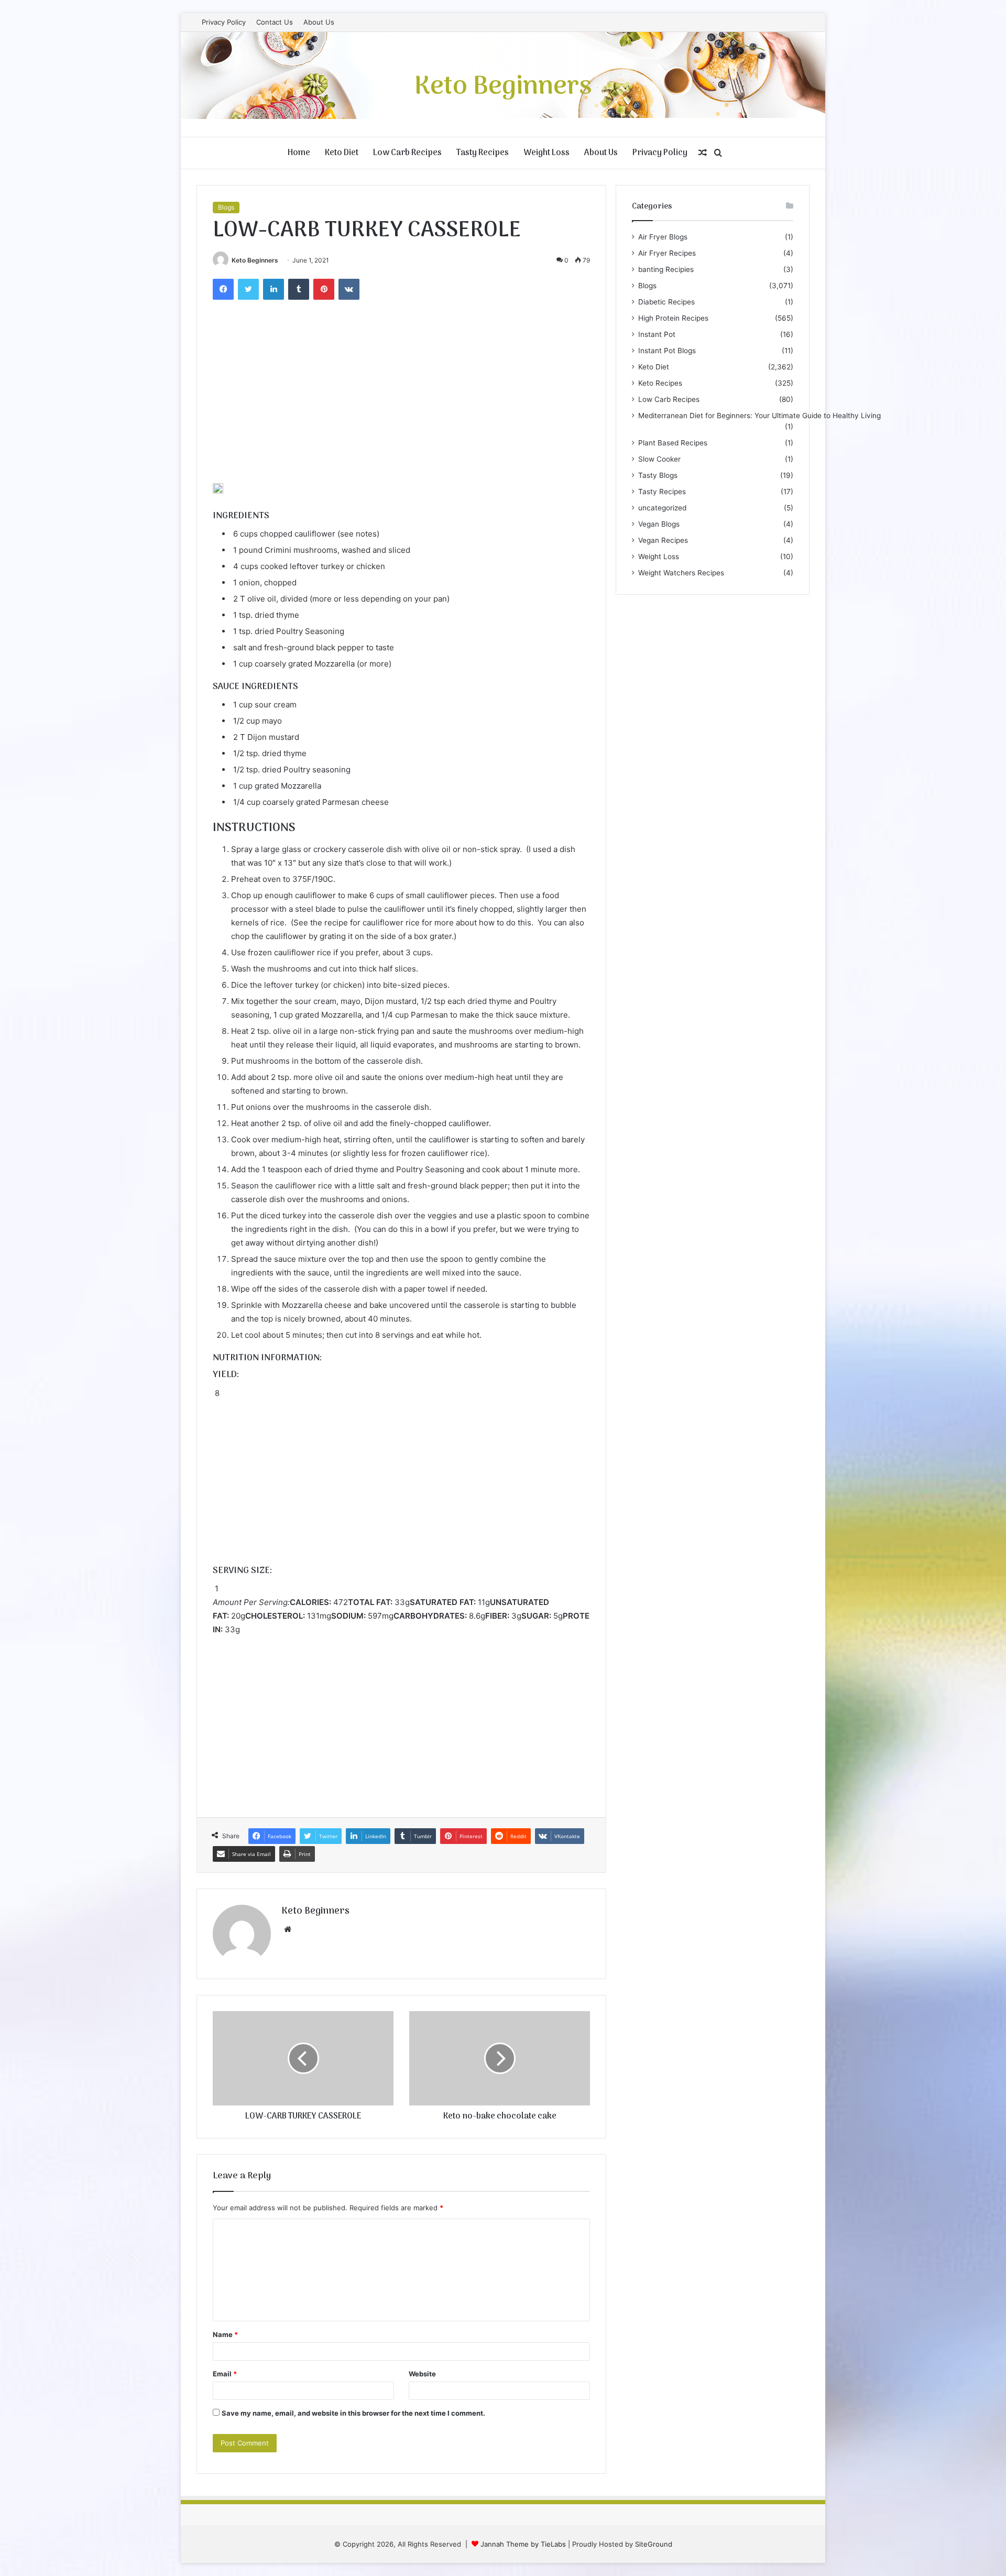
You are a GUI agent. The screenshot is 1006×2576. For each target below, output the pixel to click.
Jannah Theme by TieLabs (523, 2544)
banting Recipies (666, 269)
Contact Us (275, 22)
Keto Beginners (255, 260)
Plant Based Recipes (673, 443)
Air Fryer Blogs (663, 237)
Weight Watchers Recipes (681, 573)
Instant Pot (657, 334)
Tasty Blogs (658, 475)
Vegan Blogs (659, 524)
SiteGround (654, 2544)
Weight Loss (546, 153)
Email (225, 2374)
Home (299, 153)
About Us (319, 22)
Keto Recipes (660, 383)
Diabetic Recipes (666, 302)
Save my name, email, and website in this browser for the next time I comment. (353, 2413)
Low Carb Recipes (407, 153)
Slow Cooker (659, 459)
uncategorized (662, 508)
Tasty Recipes (483, 153)
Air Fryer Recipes (667, 253)
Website (422, 2374)
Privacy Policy (224, 22)
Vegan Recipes (663, 540)
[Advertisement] (401, 405)
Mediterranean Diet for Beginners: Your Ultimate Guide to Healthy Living (759, 416)
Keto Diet (342, 153)
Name (225, 2334)
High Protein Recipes (673, 318)
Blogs (226, 207)
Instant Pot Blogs (667, 351)
